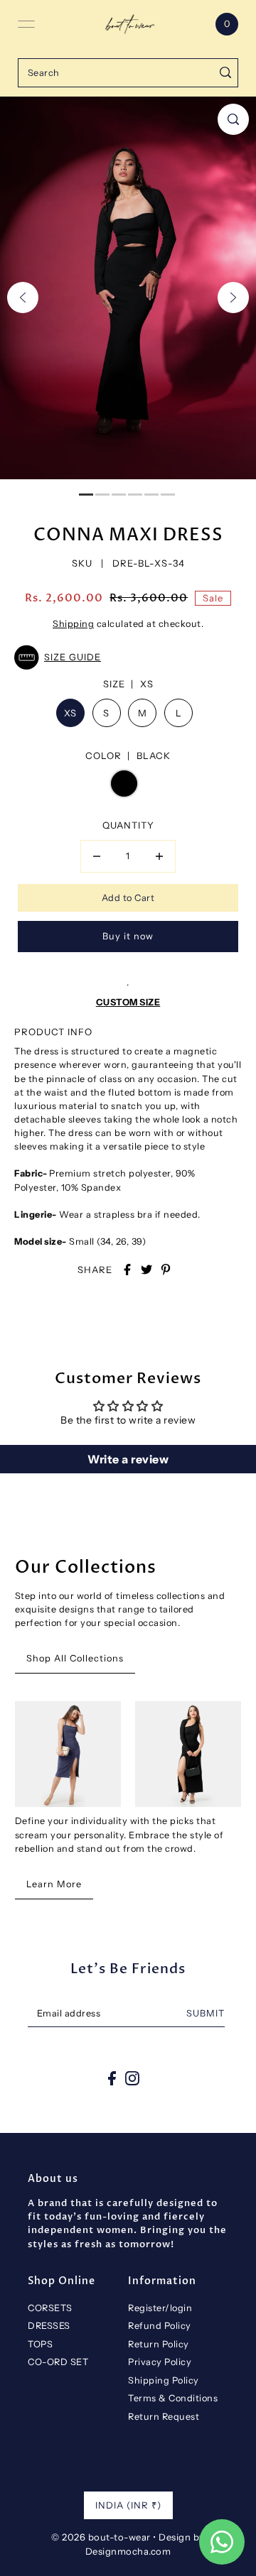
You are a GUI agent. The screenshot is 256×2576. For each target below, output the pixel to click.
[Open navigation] (26, 24)
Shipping (73, 624)
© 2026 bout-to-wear (101, 2537)
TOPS (40, 2344)
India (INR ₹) (128, 2505)
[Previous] (23, 298)
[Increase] (159, 856)
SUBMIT (206, 2013)
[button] (128, 657)
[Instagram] (132, 2078)
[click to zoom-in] (233, 119)
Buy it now (128, 936)
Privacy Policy (160, 2362)
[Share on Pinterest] (166, 1270)
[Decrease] (97, 856)
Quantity (128, 825)
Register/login (160, 2308)
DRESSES (49, 2326)
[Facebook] (112, 2078)
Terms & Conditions (173, 2398)
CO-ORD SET (58, 2362)
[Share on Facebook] (127, 1270)
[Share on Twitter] (146, 1270)
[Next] (233, 298)
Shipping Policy (164, 2380)
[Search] (225, 73)
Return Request (164, 2417)
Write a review (128, 1459)
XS (70, 713)
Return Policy (159, 2344)
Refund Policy (160, 2326)
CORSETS (50, 2308)
